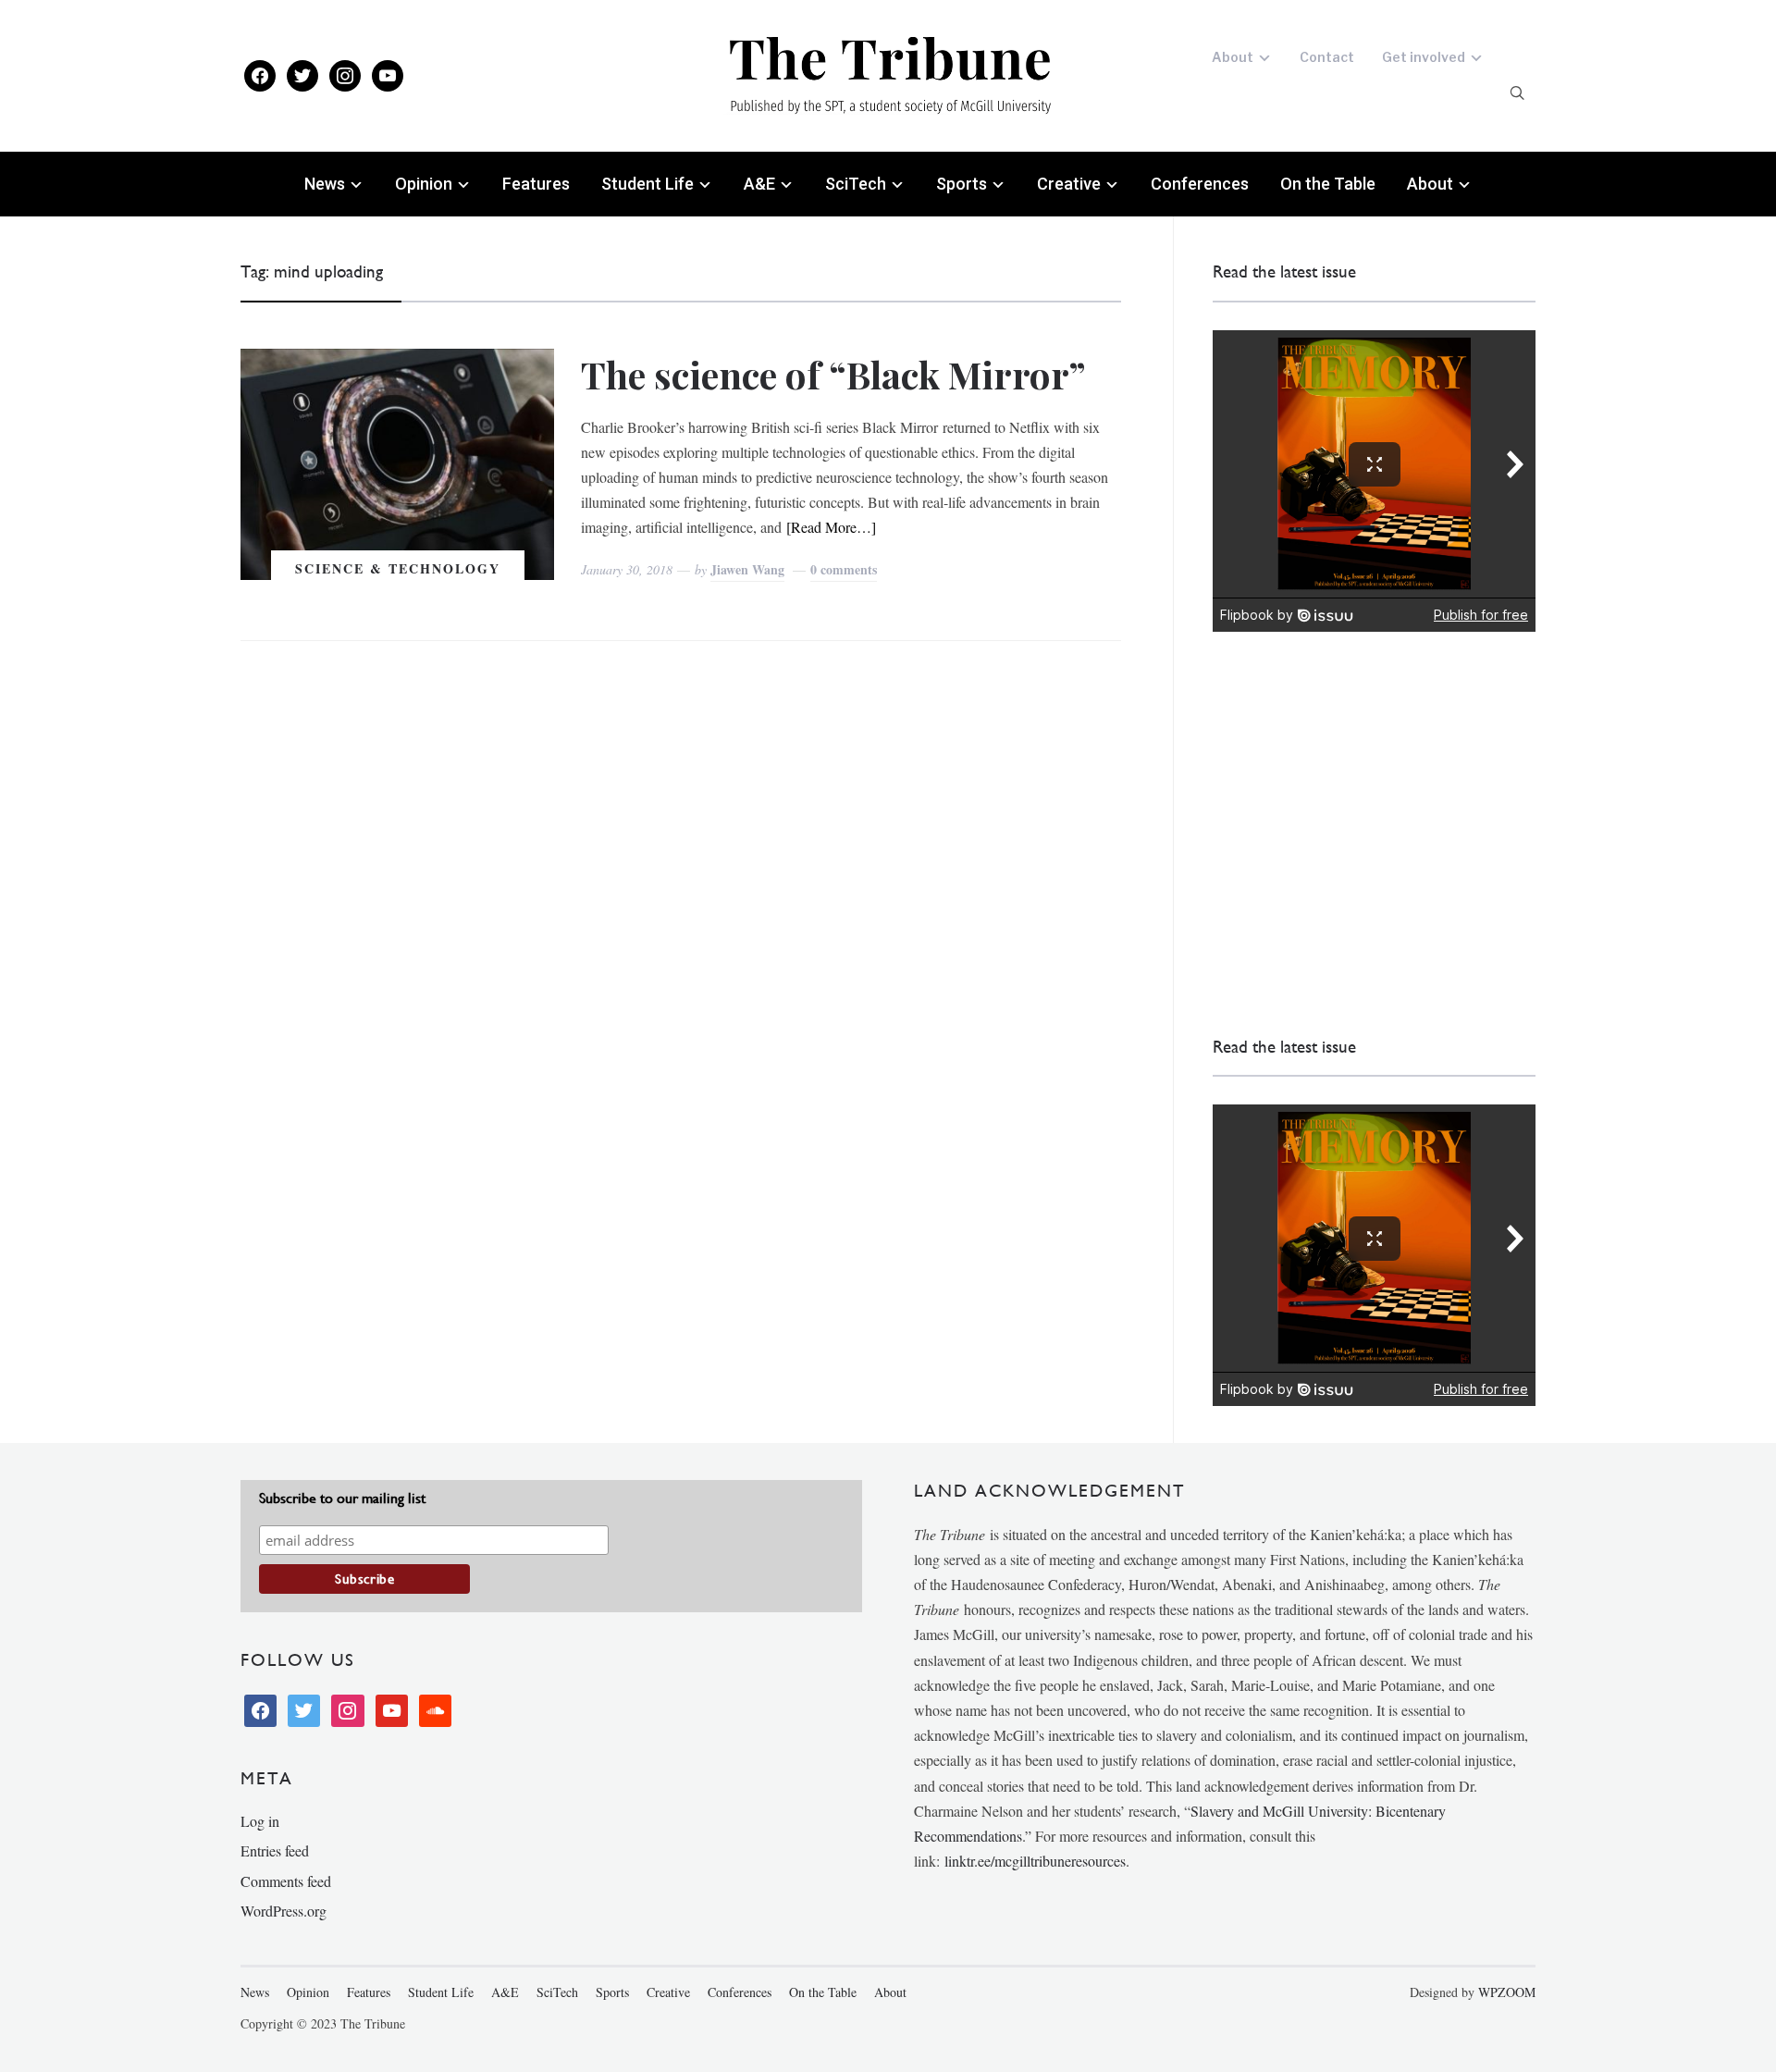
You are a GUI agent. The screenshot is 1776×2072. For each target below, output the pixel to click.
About (1233, 57)
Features (536, 184)
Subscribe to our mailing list (342, 1498)
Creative (1069, 184)
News (325, 184)
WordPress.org (284, 1911)
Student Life (647, 184)
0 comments (844, 569)
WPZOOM (1507, 1992)
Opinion (424, 184)
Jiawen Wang (747, 569)
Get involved (1424, 57)
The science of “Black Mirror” (833, 374)
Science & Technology (398, 568)
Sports (962, 184)
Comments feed (286, 1881)
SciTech (856, 184)
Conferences (1200, 184)
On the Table (1328, 184)
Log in (260, 1821)
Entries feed (275, 1850)
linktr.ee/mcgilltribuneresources (1035, 1861)
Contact (1327, 57)
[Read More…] (831, 527)
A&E (759, 184)
